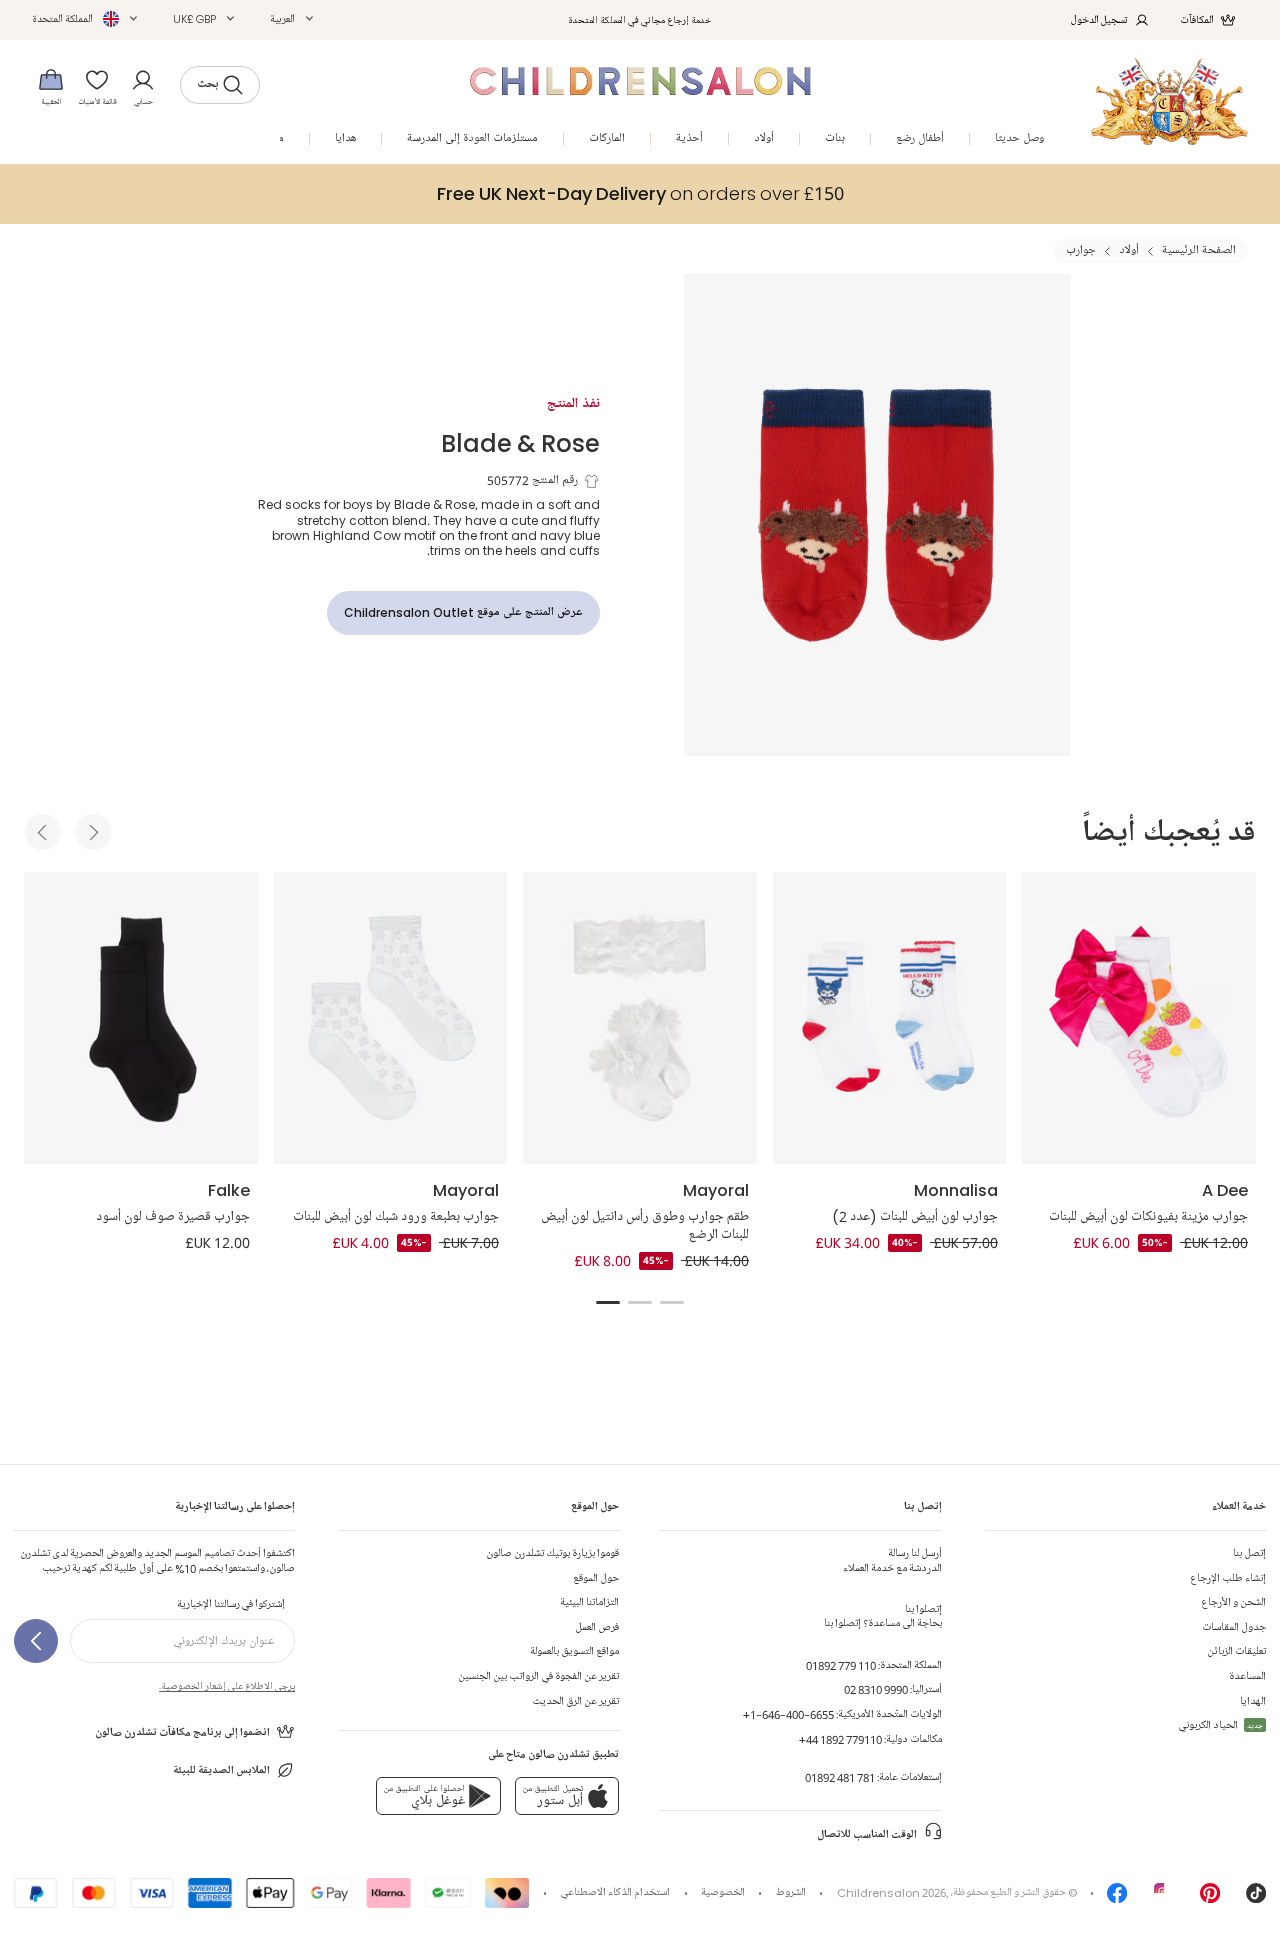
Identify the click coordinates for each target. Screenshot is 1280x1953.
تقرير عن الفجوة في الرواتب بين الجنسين (538, 1676)
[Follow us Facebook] (1117, 1898)
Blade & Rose (520, 442)
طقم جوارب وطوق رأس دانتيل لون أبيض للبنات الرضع (645, 1226)
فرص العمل (597, 1627)
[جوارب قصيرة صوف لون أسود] (141, 1018)
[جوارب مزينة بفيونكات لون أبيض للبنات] (1139, 1018)
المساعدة (1247, 1676)
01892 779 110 (841, 1665)
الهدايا (1253, 1701)
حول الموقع (596, 1578)
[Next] (93, 832)
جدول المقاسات (1234, 1627)
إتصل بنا (1249, 1553)
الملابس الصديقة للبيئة (221, 1770)
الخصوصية (723, 1892)
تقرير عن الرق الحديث (575, 1701)
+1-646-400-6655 (788, 1714)
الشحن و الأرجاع (1233, 1602)
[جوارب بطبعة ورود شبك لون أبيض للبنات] (391, 1018)
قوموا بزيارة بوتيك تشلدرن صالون (552, 1553)
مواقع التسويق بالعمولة (574, 1651)
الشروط (791, 1892)
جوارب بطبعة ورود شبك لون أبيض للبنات (396, 1217)
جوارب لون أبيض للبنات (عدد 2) (915, 1217)
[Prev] (43, 832)
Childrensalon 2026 (891, 1892)
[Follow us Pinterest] (1210, 1898)
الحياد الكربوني (1220, 1725)
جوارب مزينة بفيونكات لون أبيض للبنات (1148, 1217)
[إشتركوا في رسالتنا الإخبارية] (36, 1641)
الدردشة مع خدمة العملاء (892, 1560)
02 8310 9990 (876, 1689)
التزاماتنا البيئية (589, 1602)
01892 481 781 (840, 1777)
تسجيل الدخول (1099, 19)
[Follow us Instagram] (1164, 1898)
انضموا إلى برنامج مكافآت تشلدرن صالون (182, 1732)
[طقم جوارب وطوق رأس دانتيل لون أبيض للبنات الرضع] (640, 1018)
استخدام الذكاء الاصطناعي (615, 1892)
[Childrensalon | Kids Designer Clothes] (1169, 101)
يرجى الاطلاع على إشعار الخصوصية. (227, 1686)
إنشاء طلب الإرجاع (1228, 1578)
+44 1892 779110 (840, 1739)
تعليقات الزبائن (1236, 1651)
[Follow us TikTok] (1256, 1898)
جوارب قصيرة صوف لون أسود (173, 1217)
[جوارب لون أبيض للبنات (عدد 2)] (890, 1018)
